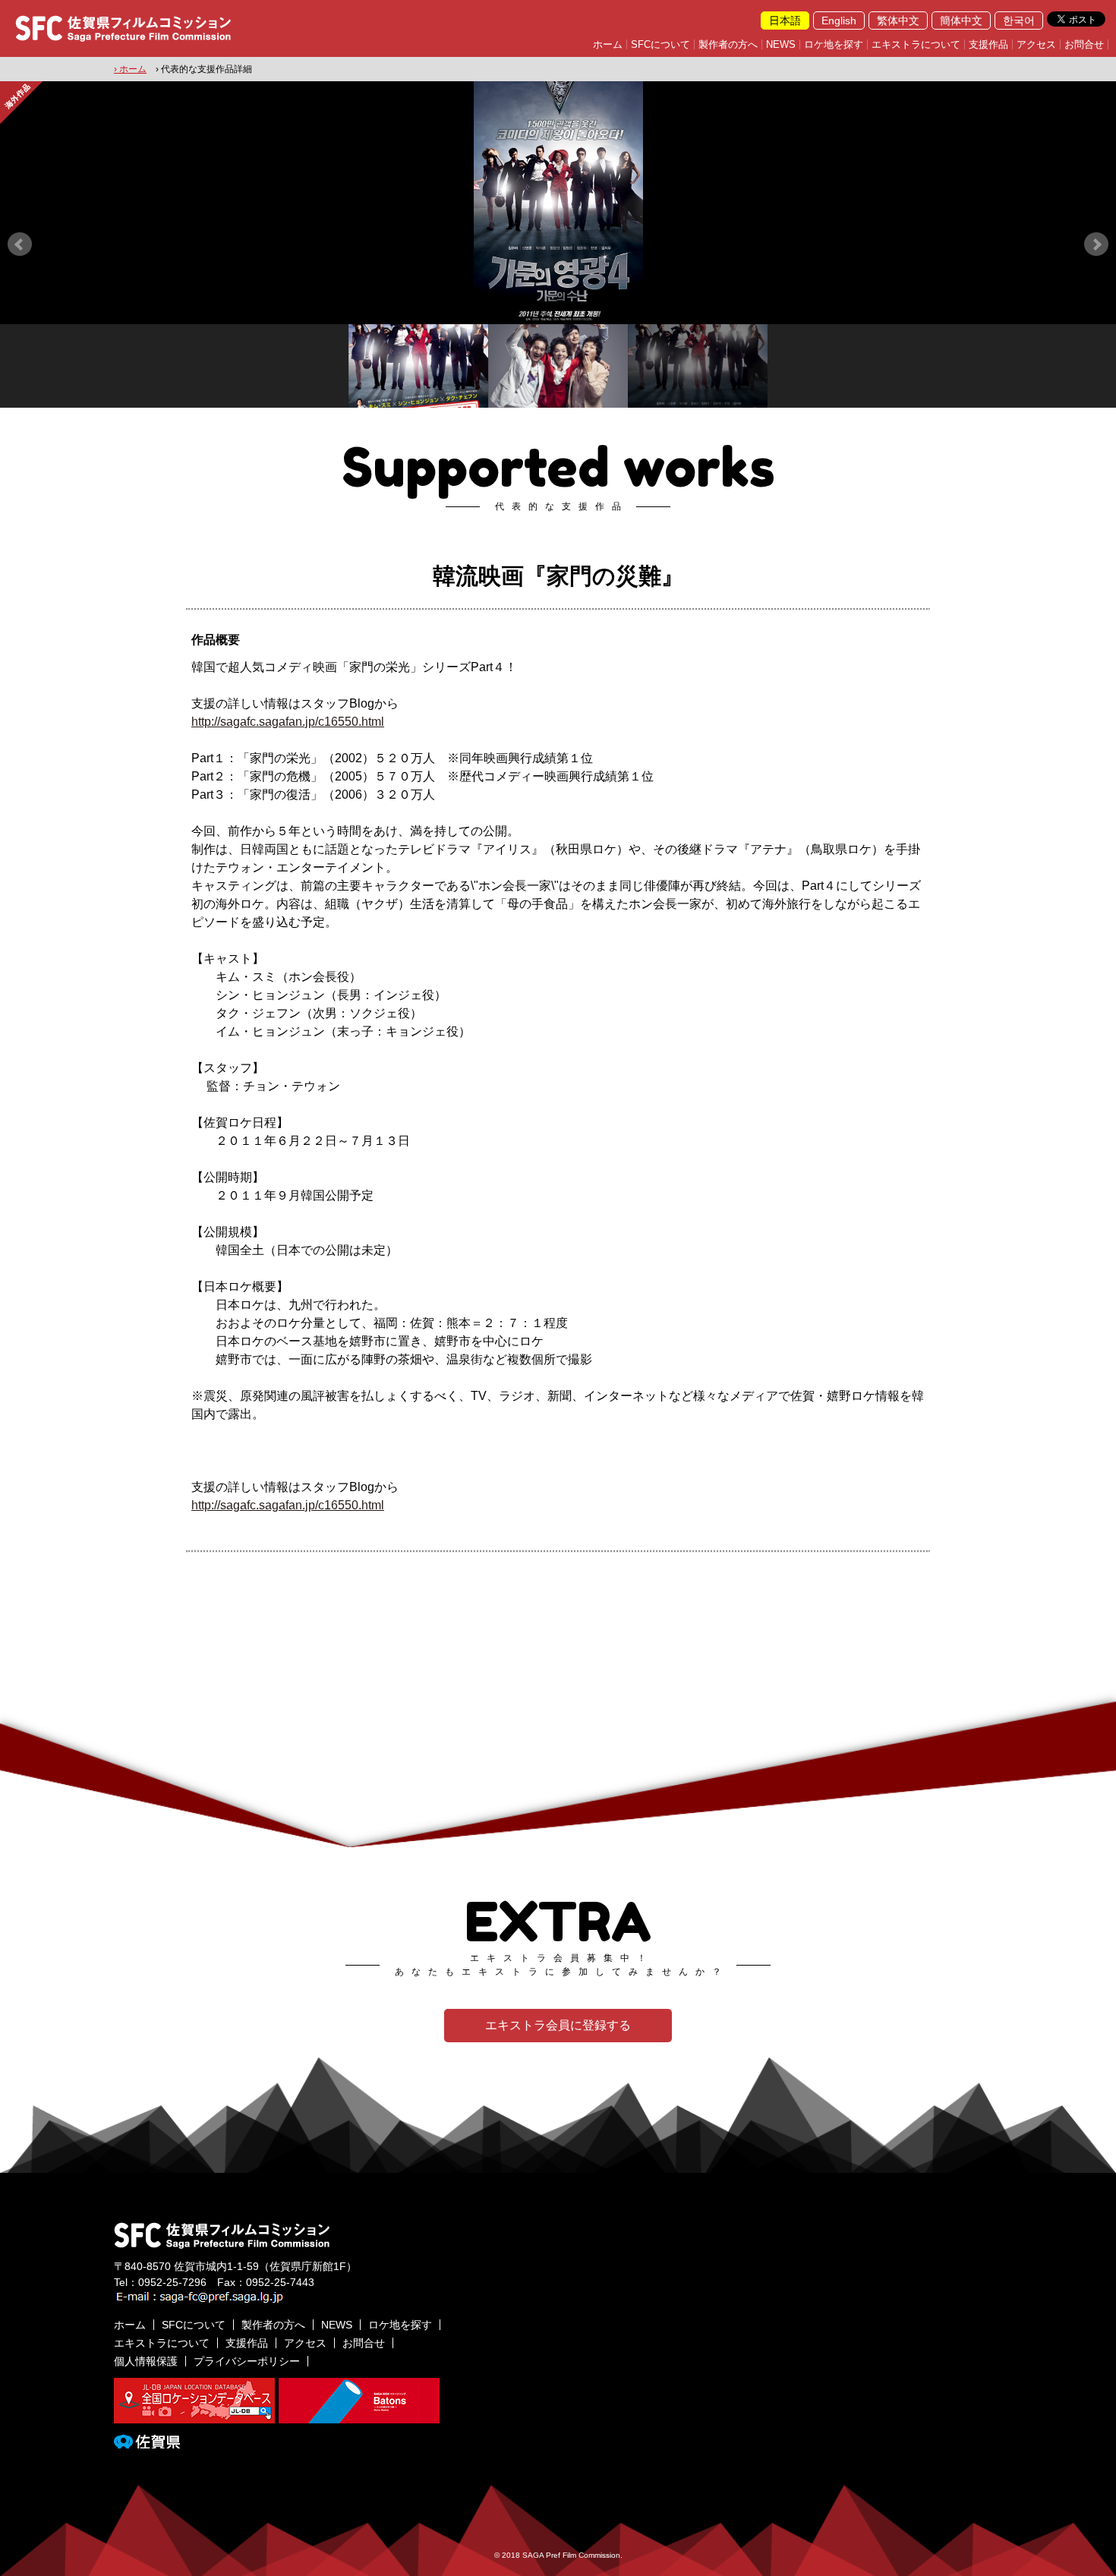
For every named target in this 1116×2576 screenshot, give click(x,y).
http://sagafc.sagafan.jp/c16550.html (288, 722)
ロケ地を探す (834, 44)
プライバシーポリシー (247, 2361)
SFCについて (660, 44)
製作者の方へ (728, 44)
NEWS (781, 44)
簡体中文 (961, 20)
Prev (20, 244)
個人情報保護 (146, 2361)
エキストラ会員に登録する (558, 2025)
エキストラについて (916, 44)
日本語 (785, 20)
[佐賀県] (147, 2442)
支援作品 (988, 44)
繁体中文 (898, 20)
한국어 (1019, 20)
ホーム (608, 44)
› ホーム (130, 69)
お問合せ (1084, 44)
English (839, 20)
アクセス (1036, 44)
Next (1096, 244)
